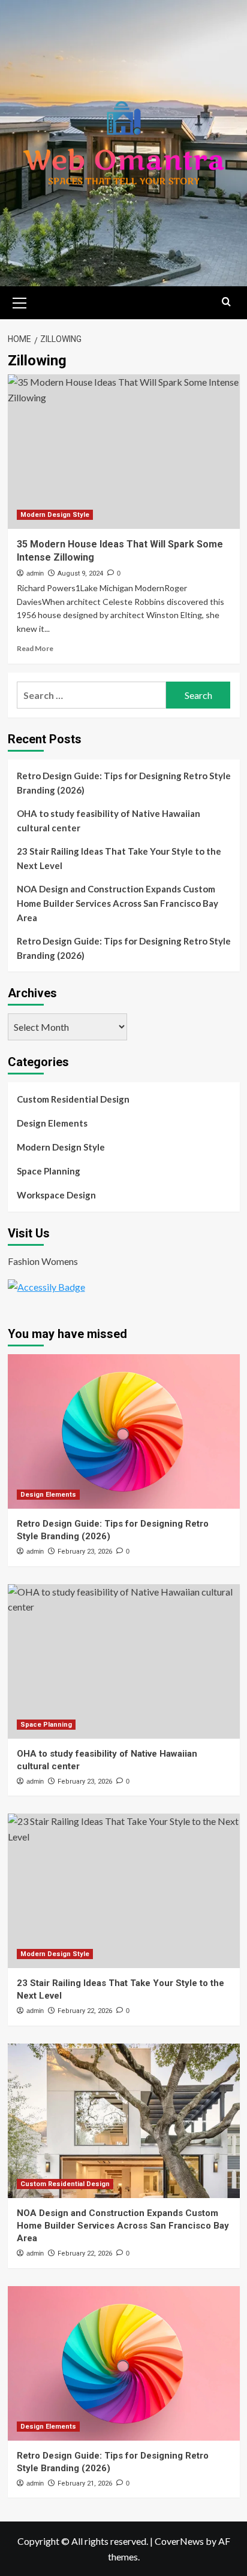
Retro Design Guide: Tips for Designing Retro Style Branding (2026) (124, 783)
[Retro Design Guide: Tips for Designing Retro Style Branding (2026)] (124, 1431)
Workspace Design (56, 1195)
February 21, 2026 (85, 2483)
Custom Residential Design (73, 1099)
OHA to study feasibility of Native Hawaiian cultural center (109, 821)
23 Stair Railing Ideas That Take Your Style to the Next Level (119, 858)
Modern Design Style (55, 515)
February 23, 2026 (85, 1552)
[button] (20, 301)
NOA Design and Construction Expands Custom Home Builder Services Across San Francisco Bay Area (118, 903)
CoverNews (179, 2541)
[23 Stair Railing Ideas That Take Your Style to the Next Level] (124, 1891)
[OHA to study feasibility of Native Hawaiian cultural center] (124, 1661)
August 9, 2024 (80, 573)
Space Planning (49, 1171)
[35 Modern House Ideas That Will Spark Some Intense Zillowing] (124, 452)
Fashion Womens (43, 1261)
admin (35, 573)
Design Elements (52, 1123)
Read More (35, 648)
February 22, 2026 (85, 2011)
